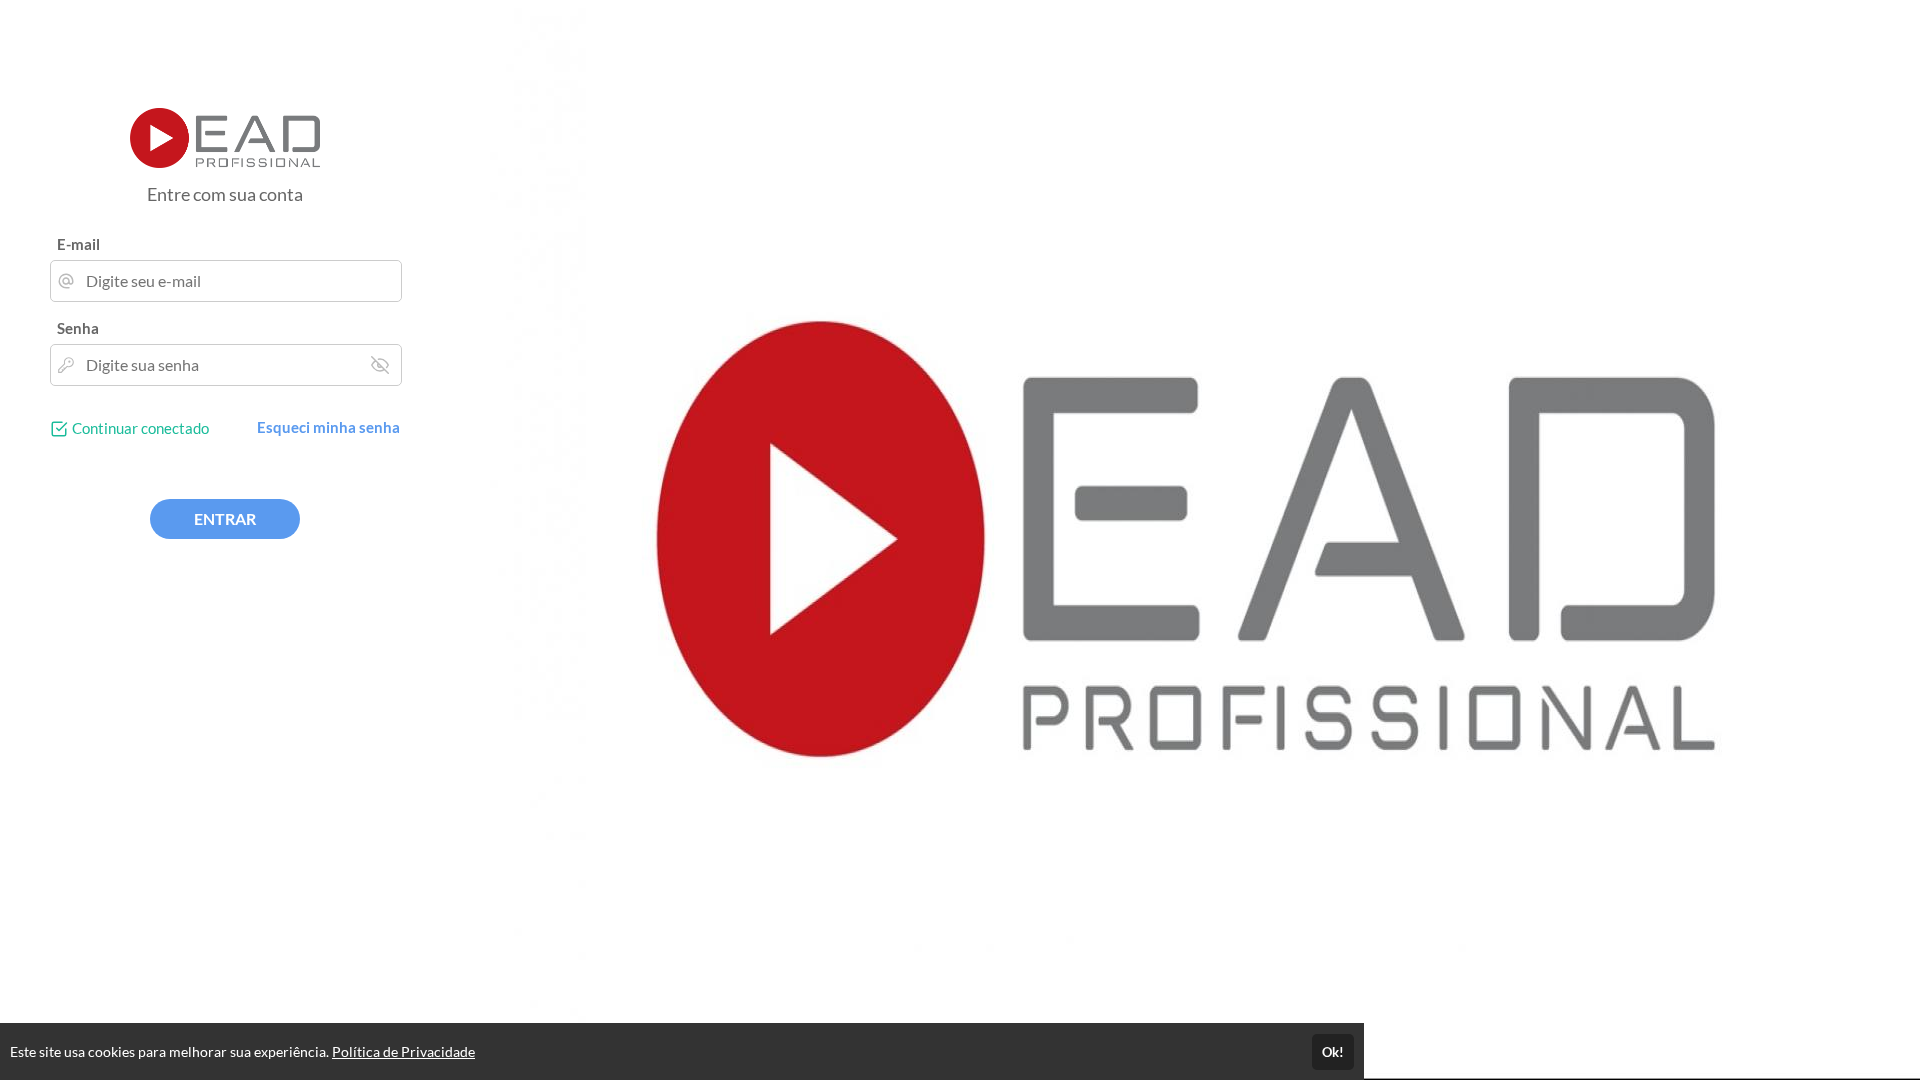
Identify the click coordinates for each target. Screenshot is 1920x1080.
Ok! (1333, 1052)
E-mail (78, 244)
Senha (78, 328)
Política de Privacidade (403, 1051)
